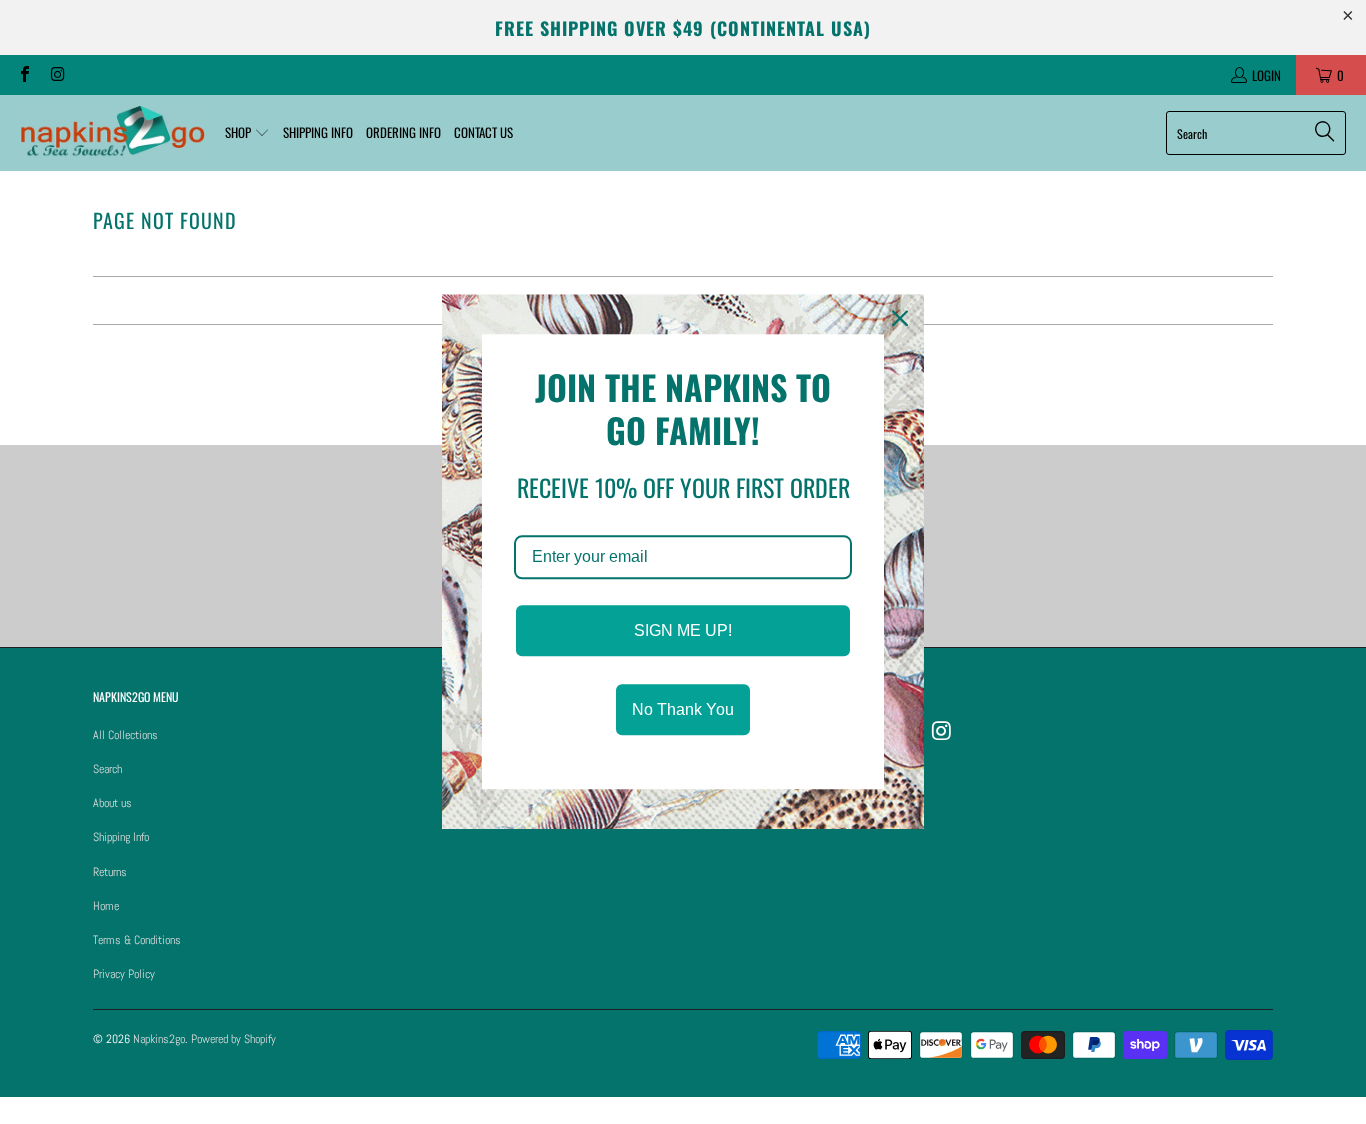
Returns (110, 872)
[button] (247, 133)
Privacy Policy (124, 974)
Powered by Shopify (233, 1039)
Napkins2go (159, 1039)
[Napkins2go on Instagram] (56, 75)
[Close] (900, 318)
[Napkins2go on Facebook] (24, 75)
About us (112, 803)
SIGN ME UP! (683, 630)
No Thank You (683, 710)
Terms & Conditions (137, 940)
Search (107, 769)
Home (106, 906)
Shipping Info (121, 837)
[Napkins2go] (112, 133)
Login (1266, 75)
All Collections (125, 735)
